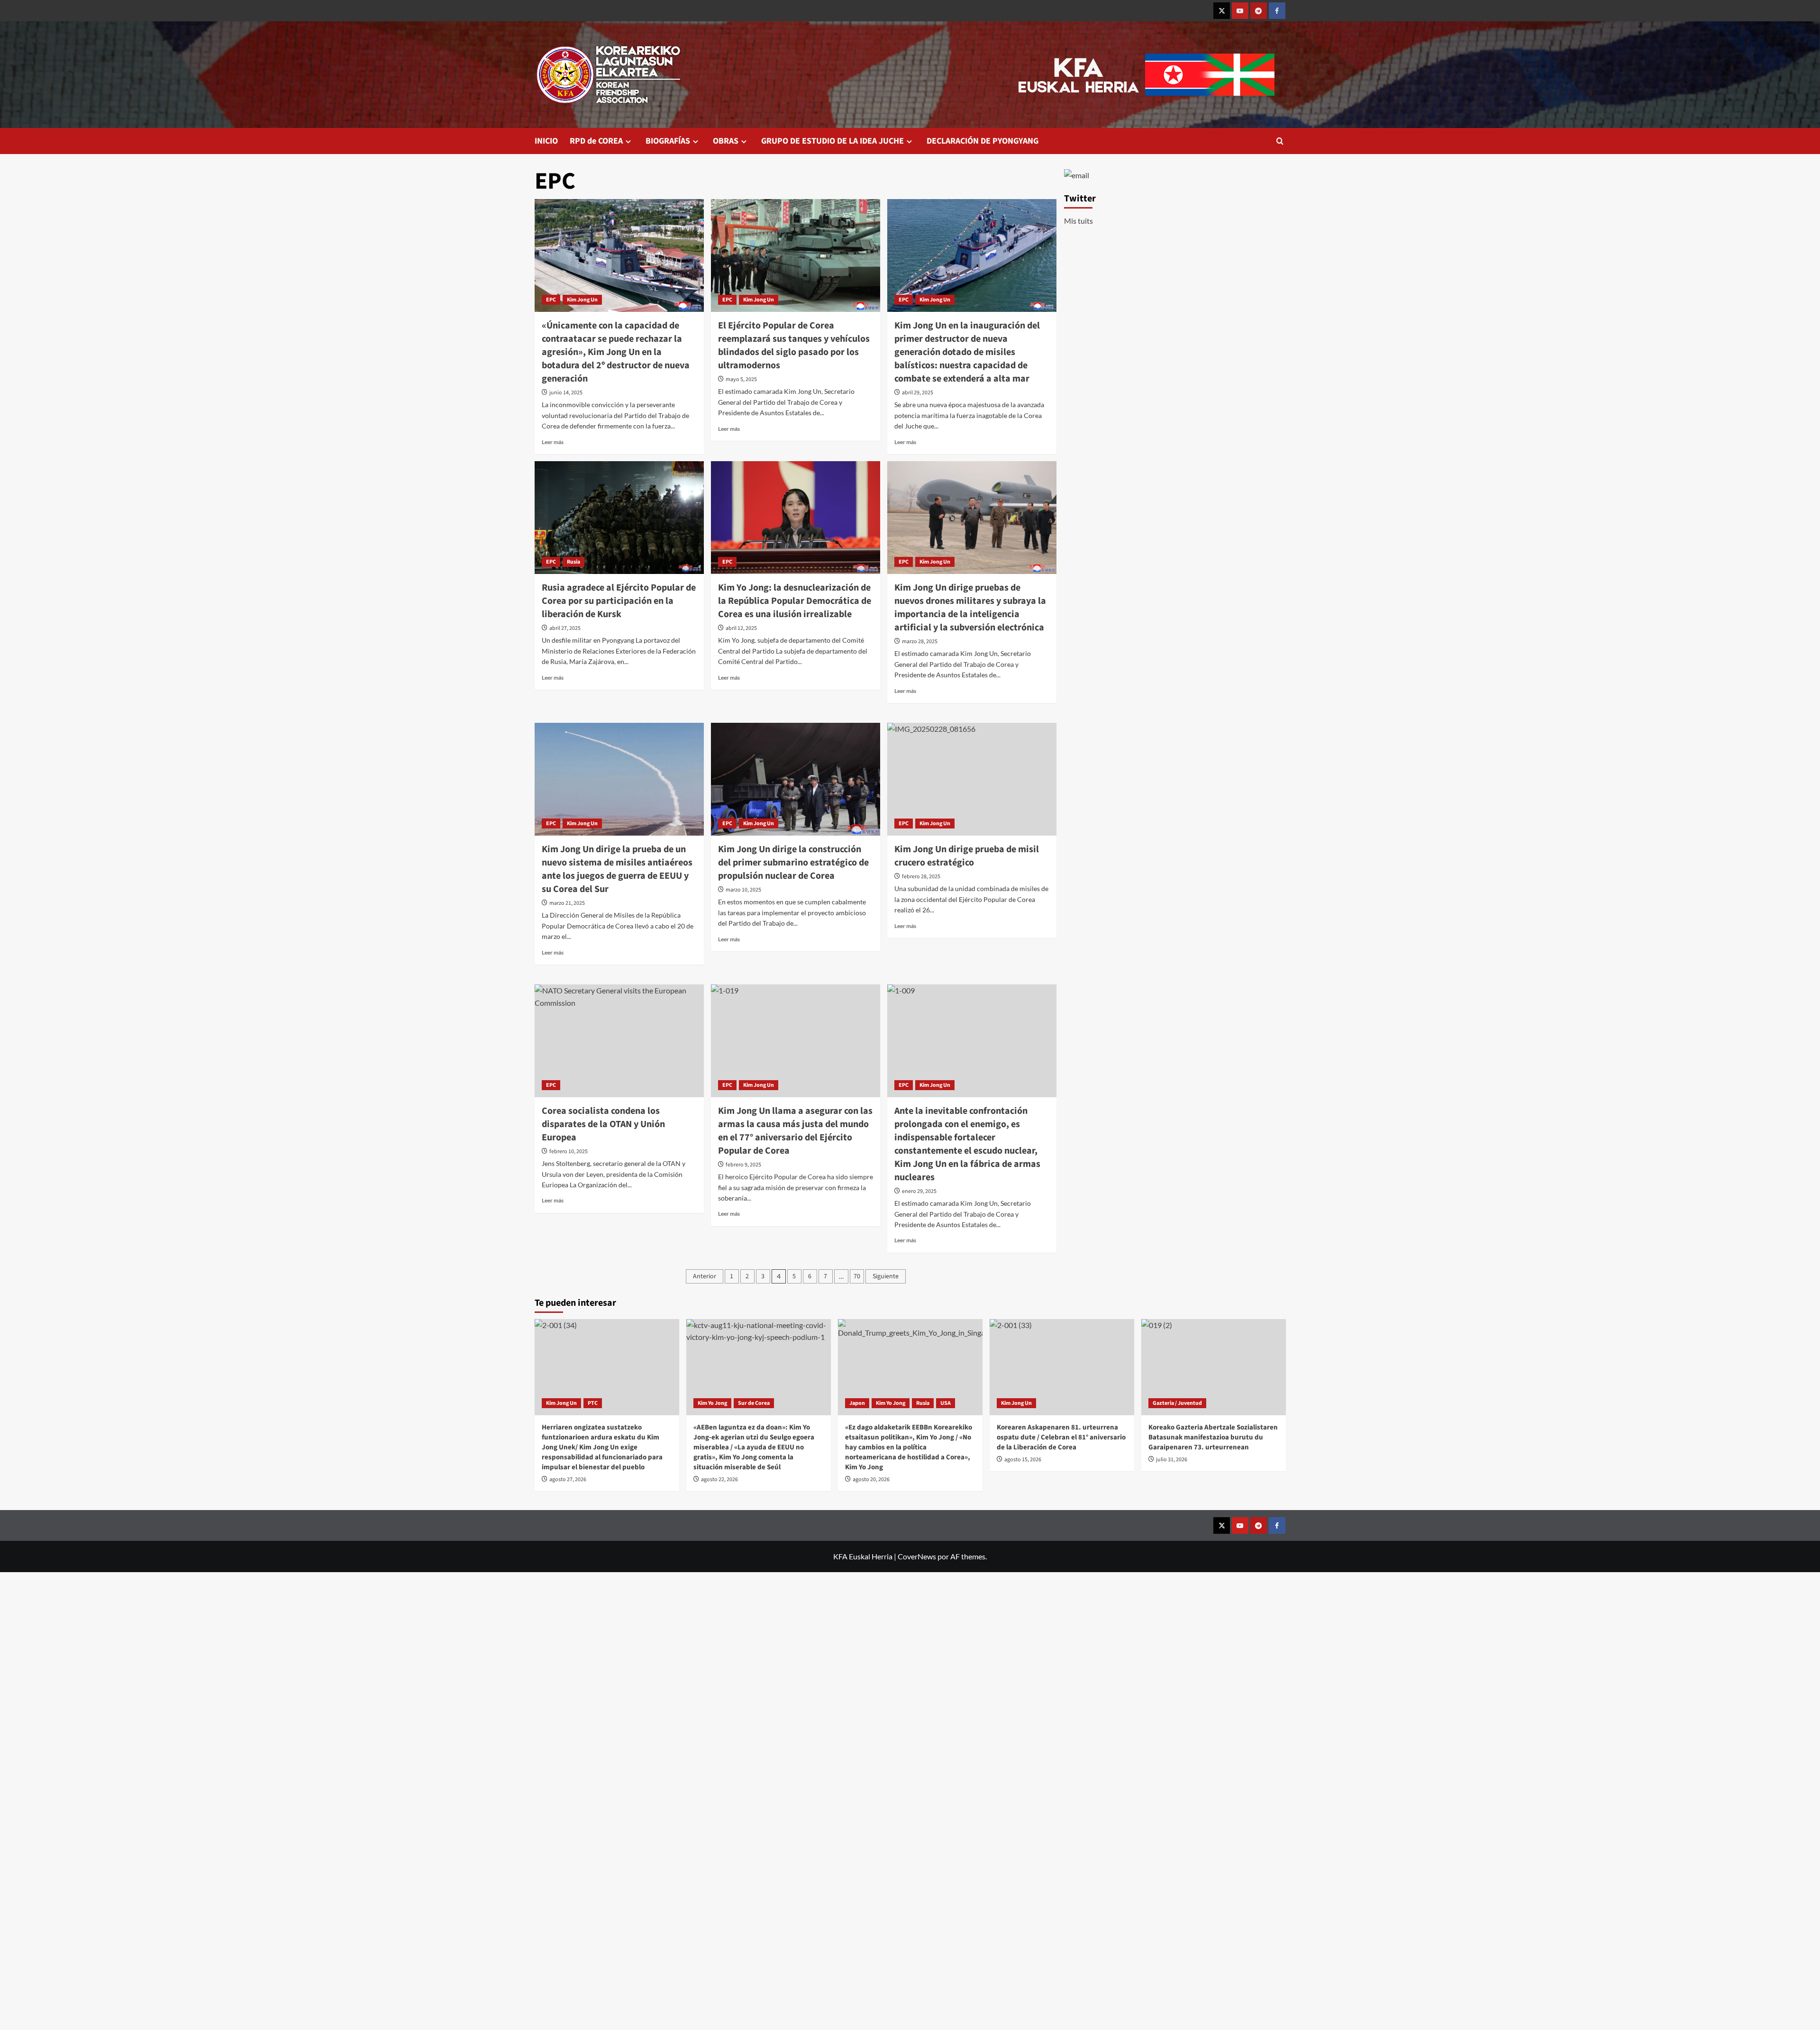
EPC (551, 300)
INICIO (546, 141)
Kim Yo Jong (712, 1403)
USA (946, 1403)
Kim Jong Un (582, 300)
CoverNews (917, 1556)
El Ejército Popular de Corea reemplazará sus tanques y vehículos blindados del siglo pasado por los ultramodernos (794, 346)
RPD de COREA (596, 141)
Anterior (705, 1276)
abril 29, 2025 (918, 393)
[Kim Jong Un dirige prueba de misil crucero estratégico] (972, 779)
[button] (1280, 141)
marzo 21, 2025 (567, 903)
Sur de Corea (754, 1403)
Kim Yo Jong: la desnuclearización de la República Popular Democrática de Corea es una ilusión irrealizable (795, 601)
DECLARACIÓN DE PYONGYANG (983, 141)
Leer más (553, 442)
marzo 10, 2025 (743, 890)
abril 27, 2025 (565, 628)
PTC (593, 1403)
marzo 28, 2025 (920, 642)
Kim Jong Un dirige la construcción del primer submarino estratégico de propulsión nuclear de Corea (793, 863)
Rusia (573, 562)
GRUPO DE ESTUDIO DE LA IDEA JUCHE (833, 141)
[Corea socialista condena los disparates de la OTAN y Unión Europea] (619, 1041)
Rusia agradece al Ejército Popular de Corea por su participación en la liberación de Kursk (619, 601)
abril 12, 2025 (741, 628)
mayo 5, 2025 (741, 379)
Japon (857, 1403)
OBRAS (726, 141)
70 (857, 1276)
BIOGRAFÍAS (668, 141)
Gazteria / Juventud (1177, 1403)
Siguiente (886, 1276)
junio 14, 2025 (566, 393)
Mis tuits (1078, 221)
